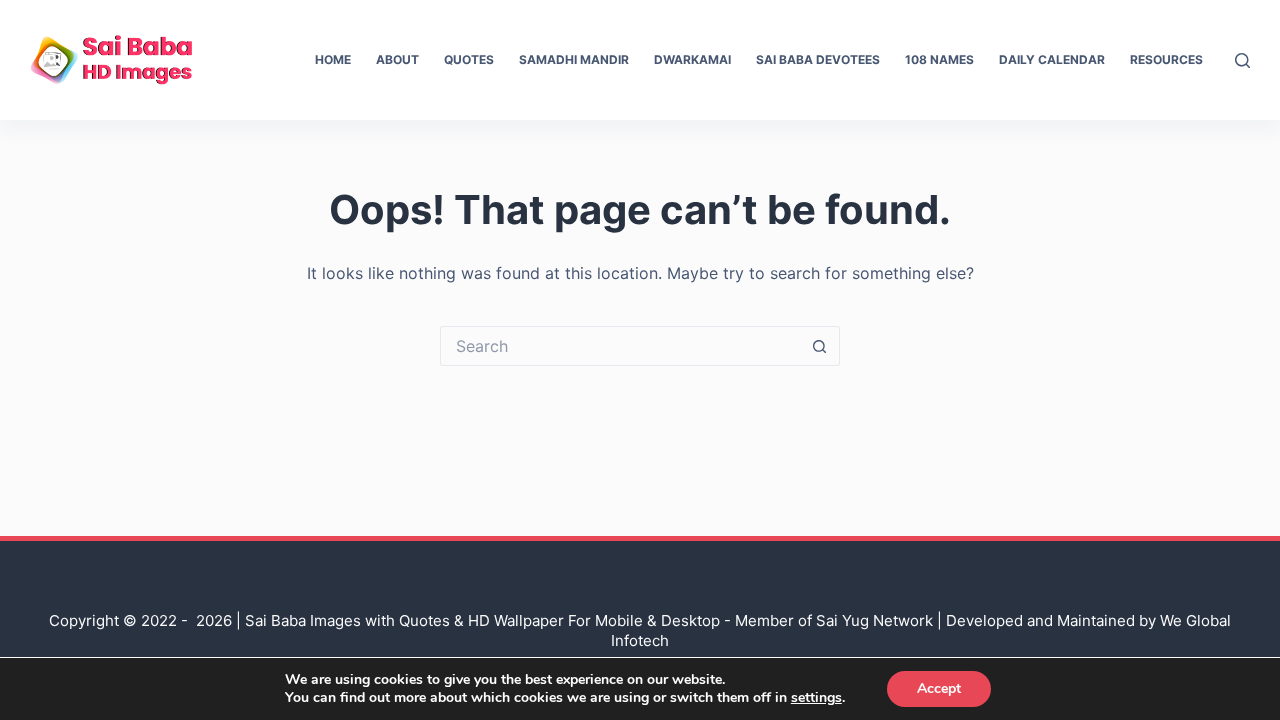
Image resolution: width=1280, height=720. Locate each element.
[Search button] (820, 346)
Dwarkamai (692, 59)
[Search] (1242, 60)
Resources (1166, 59)
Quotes (469, 59)
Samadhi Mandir (574, 59)
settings (816, 698)
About (397, 59)
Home (333, 59)
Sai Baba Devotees (818, 59)
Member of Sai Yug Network (834, 620)
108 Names (939, 59)
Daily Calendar (1052, 59)
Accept (939, 688)
